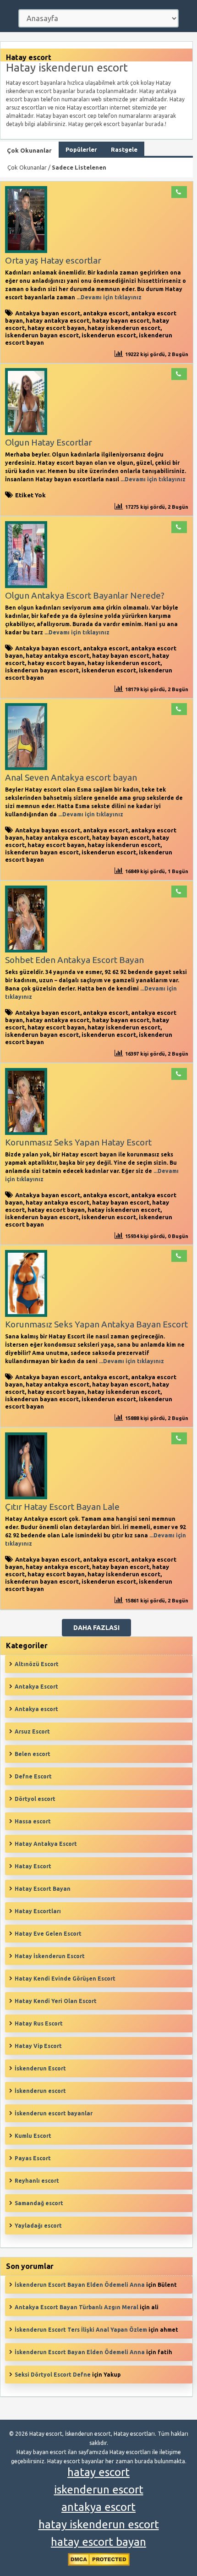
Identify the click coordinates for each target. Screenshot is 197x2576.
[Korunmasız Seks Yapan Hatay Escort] (26, 1133)
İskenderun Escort (40, 2068)
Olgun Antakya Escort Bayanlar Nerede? (85, 595)
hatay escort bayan (56, 328)
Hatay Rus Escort (39, 2023)
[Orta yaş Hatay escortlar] (26, 251)
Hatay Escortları (38, 1911)
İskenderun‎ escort (40, 2091)
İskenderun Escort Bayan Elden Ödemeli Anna (80, 2285)
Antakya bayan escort (48, 313)
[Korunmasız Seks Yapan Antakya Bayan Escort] (26, 1315)
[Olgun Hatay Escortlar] (26, 433)
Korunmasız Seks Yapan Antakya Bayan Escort (96, 1324)
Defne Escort (33, 1776)
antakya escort (106, 313)
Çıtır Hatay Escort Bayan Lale (62, 1507)
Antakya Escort (36, 1687)
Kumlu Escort (33, 2136)
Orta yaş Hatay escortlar (53, 260)
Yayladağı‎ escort (38, 2226)
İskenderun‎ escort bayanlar (54, 2113)
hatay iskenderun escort (124, 328)
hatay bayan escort (121, 320)
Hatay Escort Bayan (43, 1889)
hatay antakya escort (57, 320)
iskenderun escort (109, 335)
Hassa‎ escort (33, 1821)
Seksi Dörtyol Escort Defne (53, 2375)
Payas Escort (33, 2158)
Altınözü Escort (37, 1664)
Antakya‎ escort (36, 1709)
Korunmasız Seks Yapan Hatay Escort (78, 1142)
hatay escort (98, 2472)
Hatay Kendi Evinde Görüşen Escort (65, 1979)
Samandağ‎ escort (39, 2203)
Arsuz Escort (32, 1731)
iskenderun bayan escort (42, 335)
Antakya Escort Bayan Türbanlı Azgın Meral (77, 2307)
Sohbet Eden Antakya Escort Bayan (74, 960)
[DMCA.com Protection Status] (99, 2564)
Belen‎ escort (33, 1754)
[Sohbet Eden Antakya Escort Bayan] (26, 950)
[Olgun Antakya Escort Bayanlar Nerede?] (26, 586)
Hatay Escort (33, 1866)
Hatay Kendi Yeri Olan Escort (56, 2001)
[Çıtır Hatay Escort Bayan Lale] (26, 1497)
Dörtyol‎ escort (35, 1799)
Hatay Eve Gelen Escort (48, 1934)
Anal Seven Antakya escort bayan (71, 777)
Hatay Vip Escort (38, 2046)
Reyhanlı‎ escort (37, 2181)
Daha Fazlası (96, 1628)
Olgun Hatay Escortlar (49, 442)
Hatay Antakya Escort (46, 1844)
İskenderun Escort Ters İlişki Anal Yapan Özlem (81, 2330)
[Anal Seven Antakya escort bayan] (26, 768)
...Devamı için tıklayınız (108, 297)
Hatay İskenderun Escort (50, 1956)
